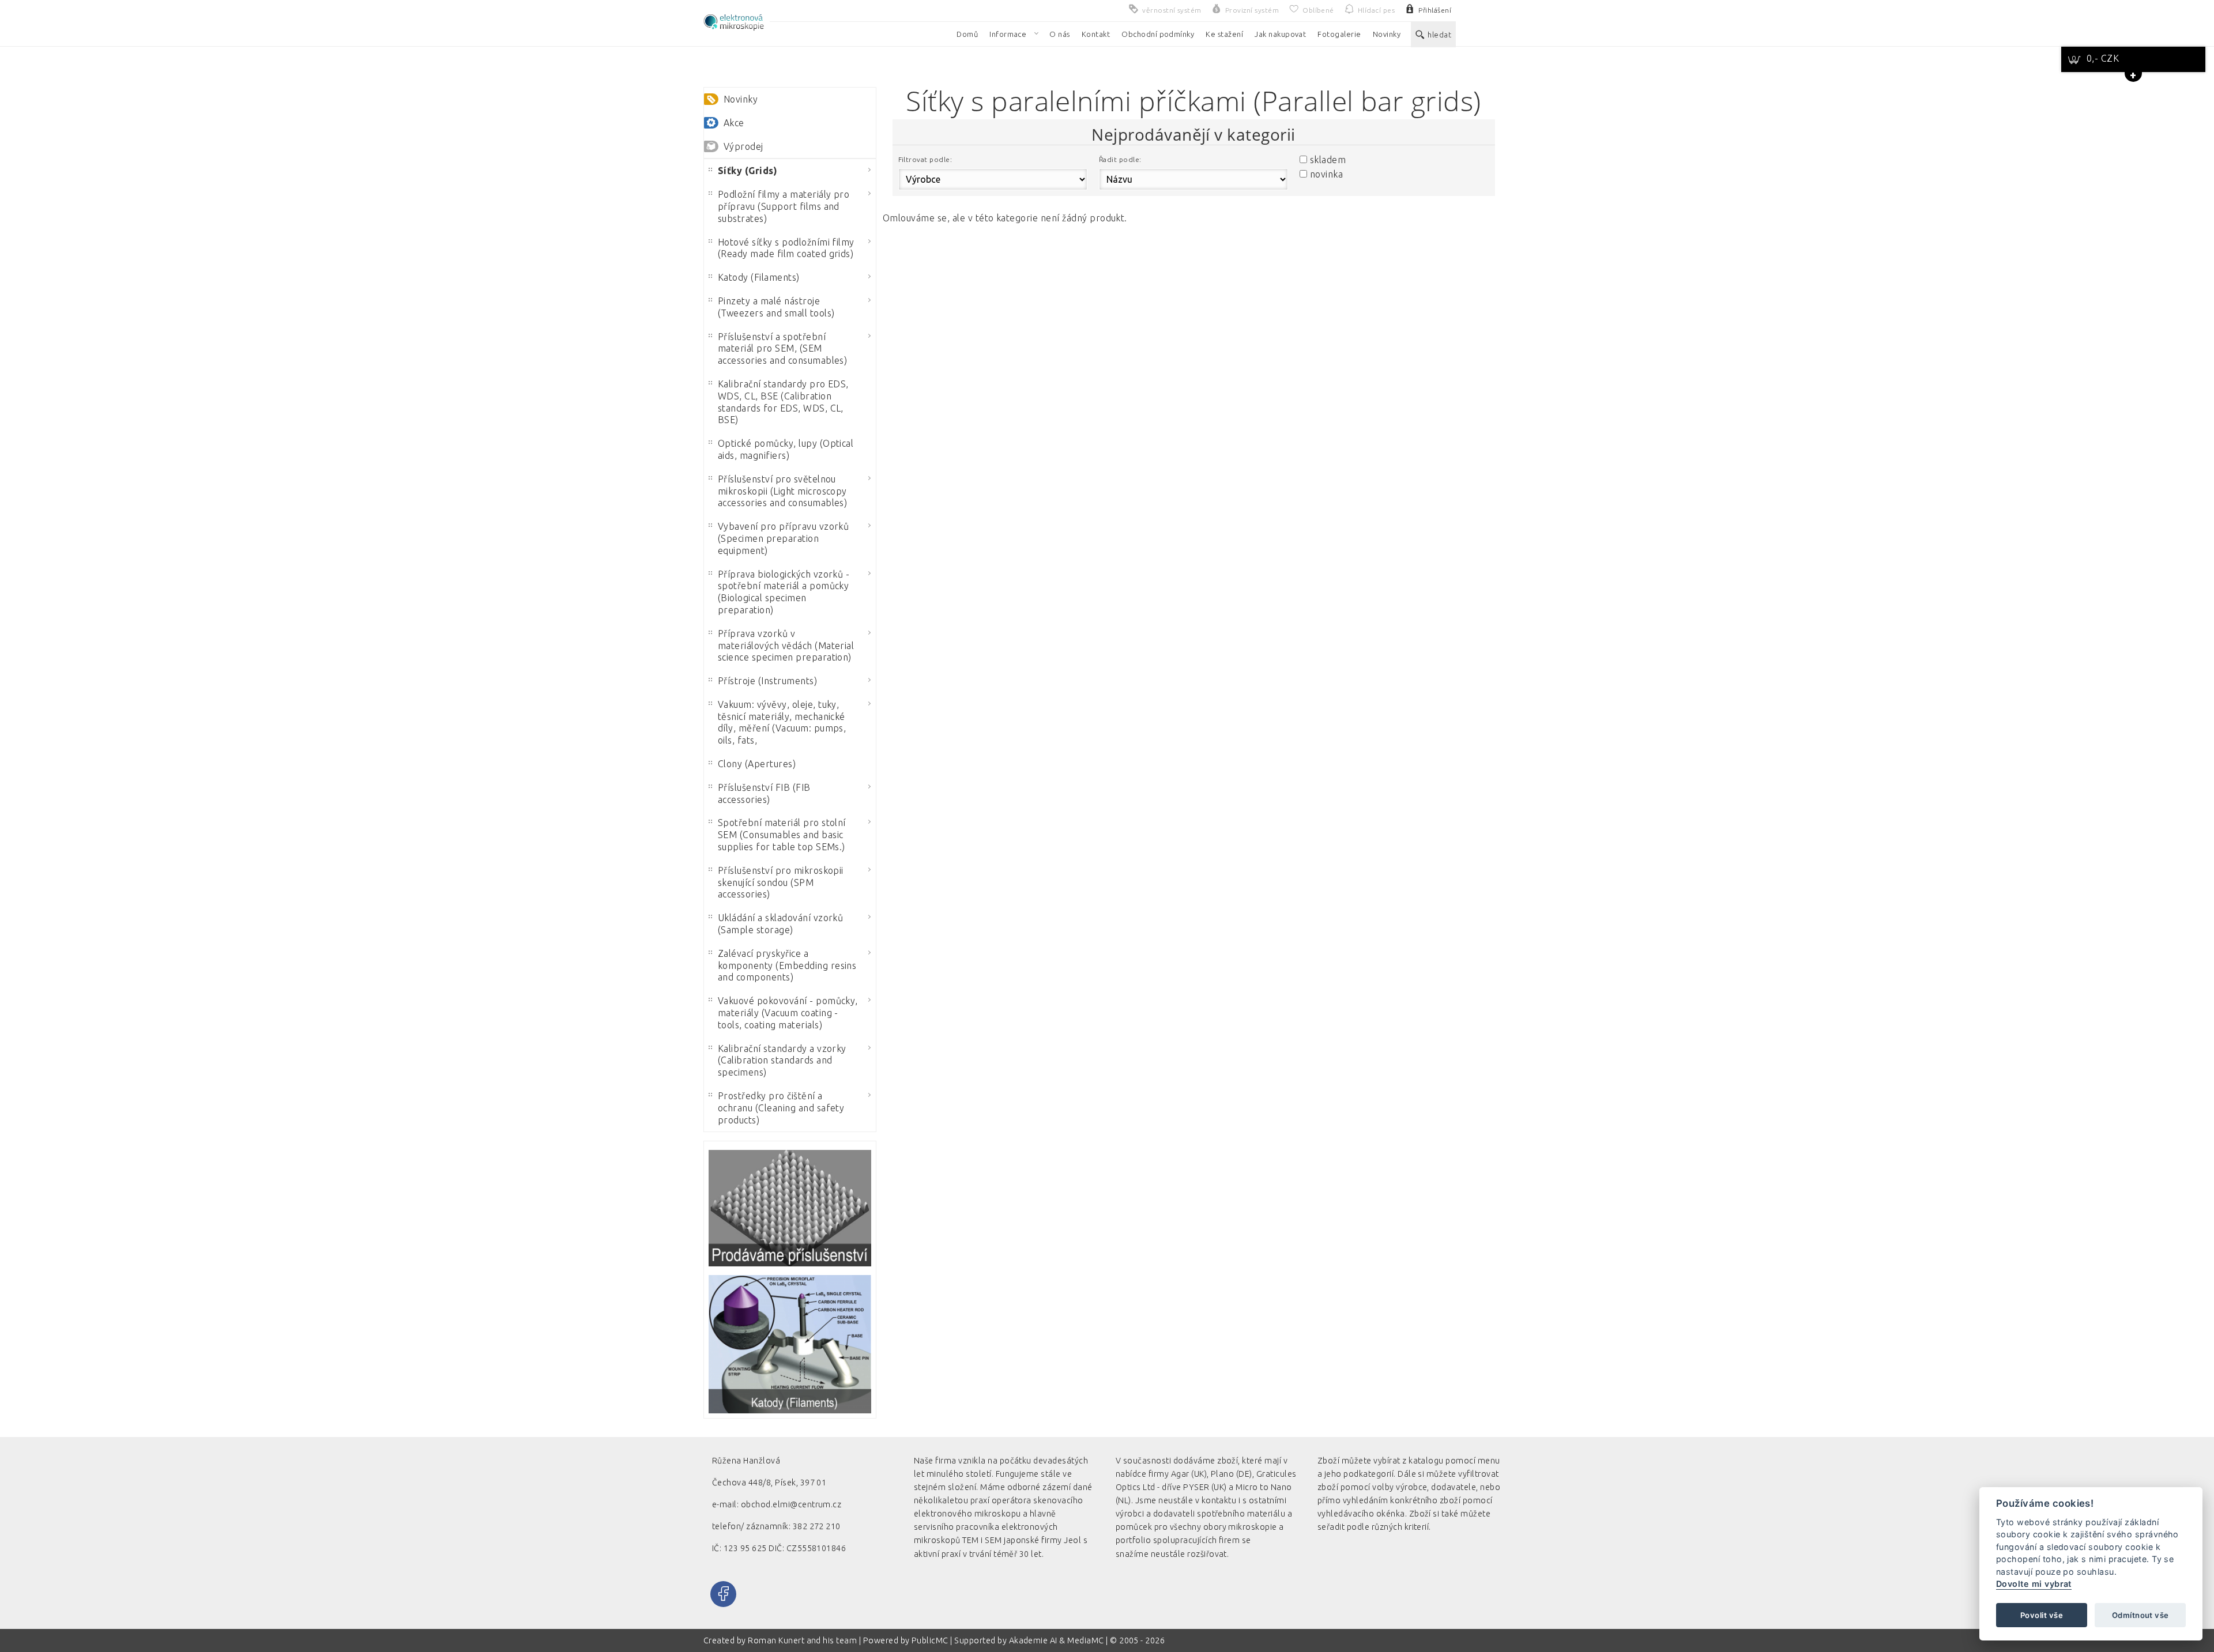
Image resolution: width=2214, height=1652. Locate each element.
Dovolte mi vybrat (2034, 1584)
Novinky (741, 99)
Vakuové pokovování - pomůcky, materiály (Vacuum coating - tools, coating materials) (788, 1013)
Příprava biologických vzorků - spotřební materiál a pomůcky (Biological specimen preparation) (784, 592)
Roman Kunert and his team (803, 1640)
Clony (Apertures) (757, 764)
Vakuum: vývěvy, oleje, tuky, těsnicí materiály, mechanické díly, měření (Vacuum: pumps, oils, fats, (782, 722)
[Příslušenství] (790, 1208)
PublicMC (930, 1640)
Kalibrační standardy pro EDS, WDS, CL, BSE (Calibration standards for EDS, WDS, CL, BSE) (783, 402)
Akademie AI (1033, 1640)
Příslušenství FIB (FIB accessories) (764, 793)
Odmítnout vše (2140, 1615)
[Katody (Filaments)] (790, 1344)
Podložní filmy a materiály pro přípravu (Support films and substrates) (784, 206)
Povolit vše (2042, 1615)
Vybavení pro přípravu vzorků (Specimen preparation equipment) (783, 538)
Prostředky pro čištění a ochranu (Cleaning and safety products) (781, 1108)
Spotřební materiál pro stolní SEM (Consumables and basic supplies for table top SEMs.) (782, 835)
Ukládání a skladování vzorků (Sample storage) (780, 924)
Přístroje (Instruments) (767, 681)
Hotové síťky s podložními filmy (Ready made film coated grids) (786, 248)
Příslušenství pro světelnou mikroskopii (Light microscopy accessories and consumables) (782, 491)
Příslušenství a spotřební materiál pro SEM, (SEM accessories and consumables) (782, 349)
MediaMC (1085, 1640)
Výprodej (743, 146)
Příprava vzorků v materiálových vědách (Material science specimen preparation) (786, 646)
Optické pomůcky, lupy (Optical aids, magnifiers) (786, 449)
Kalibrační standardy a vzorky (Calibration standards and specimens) (782, 1061)
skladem (1328, 160)
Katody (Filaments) (759, 277)
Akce (734, 123)
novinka (1326, 174)
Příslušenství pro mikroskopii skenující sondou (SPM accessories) (781, 882)
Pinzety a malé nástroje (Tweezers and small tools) (776, 307)
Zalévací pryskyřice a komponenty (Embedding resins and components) (787, 965)
